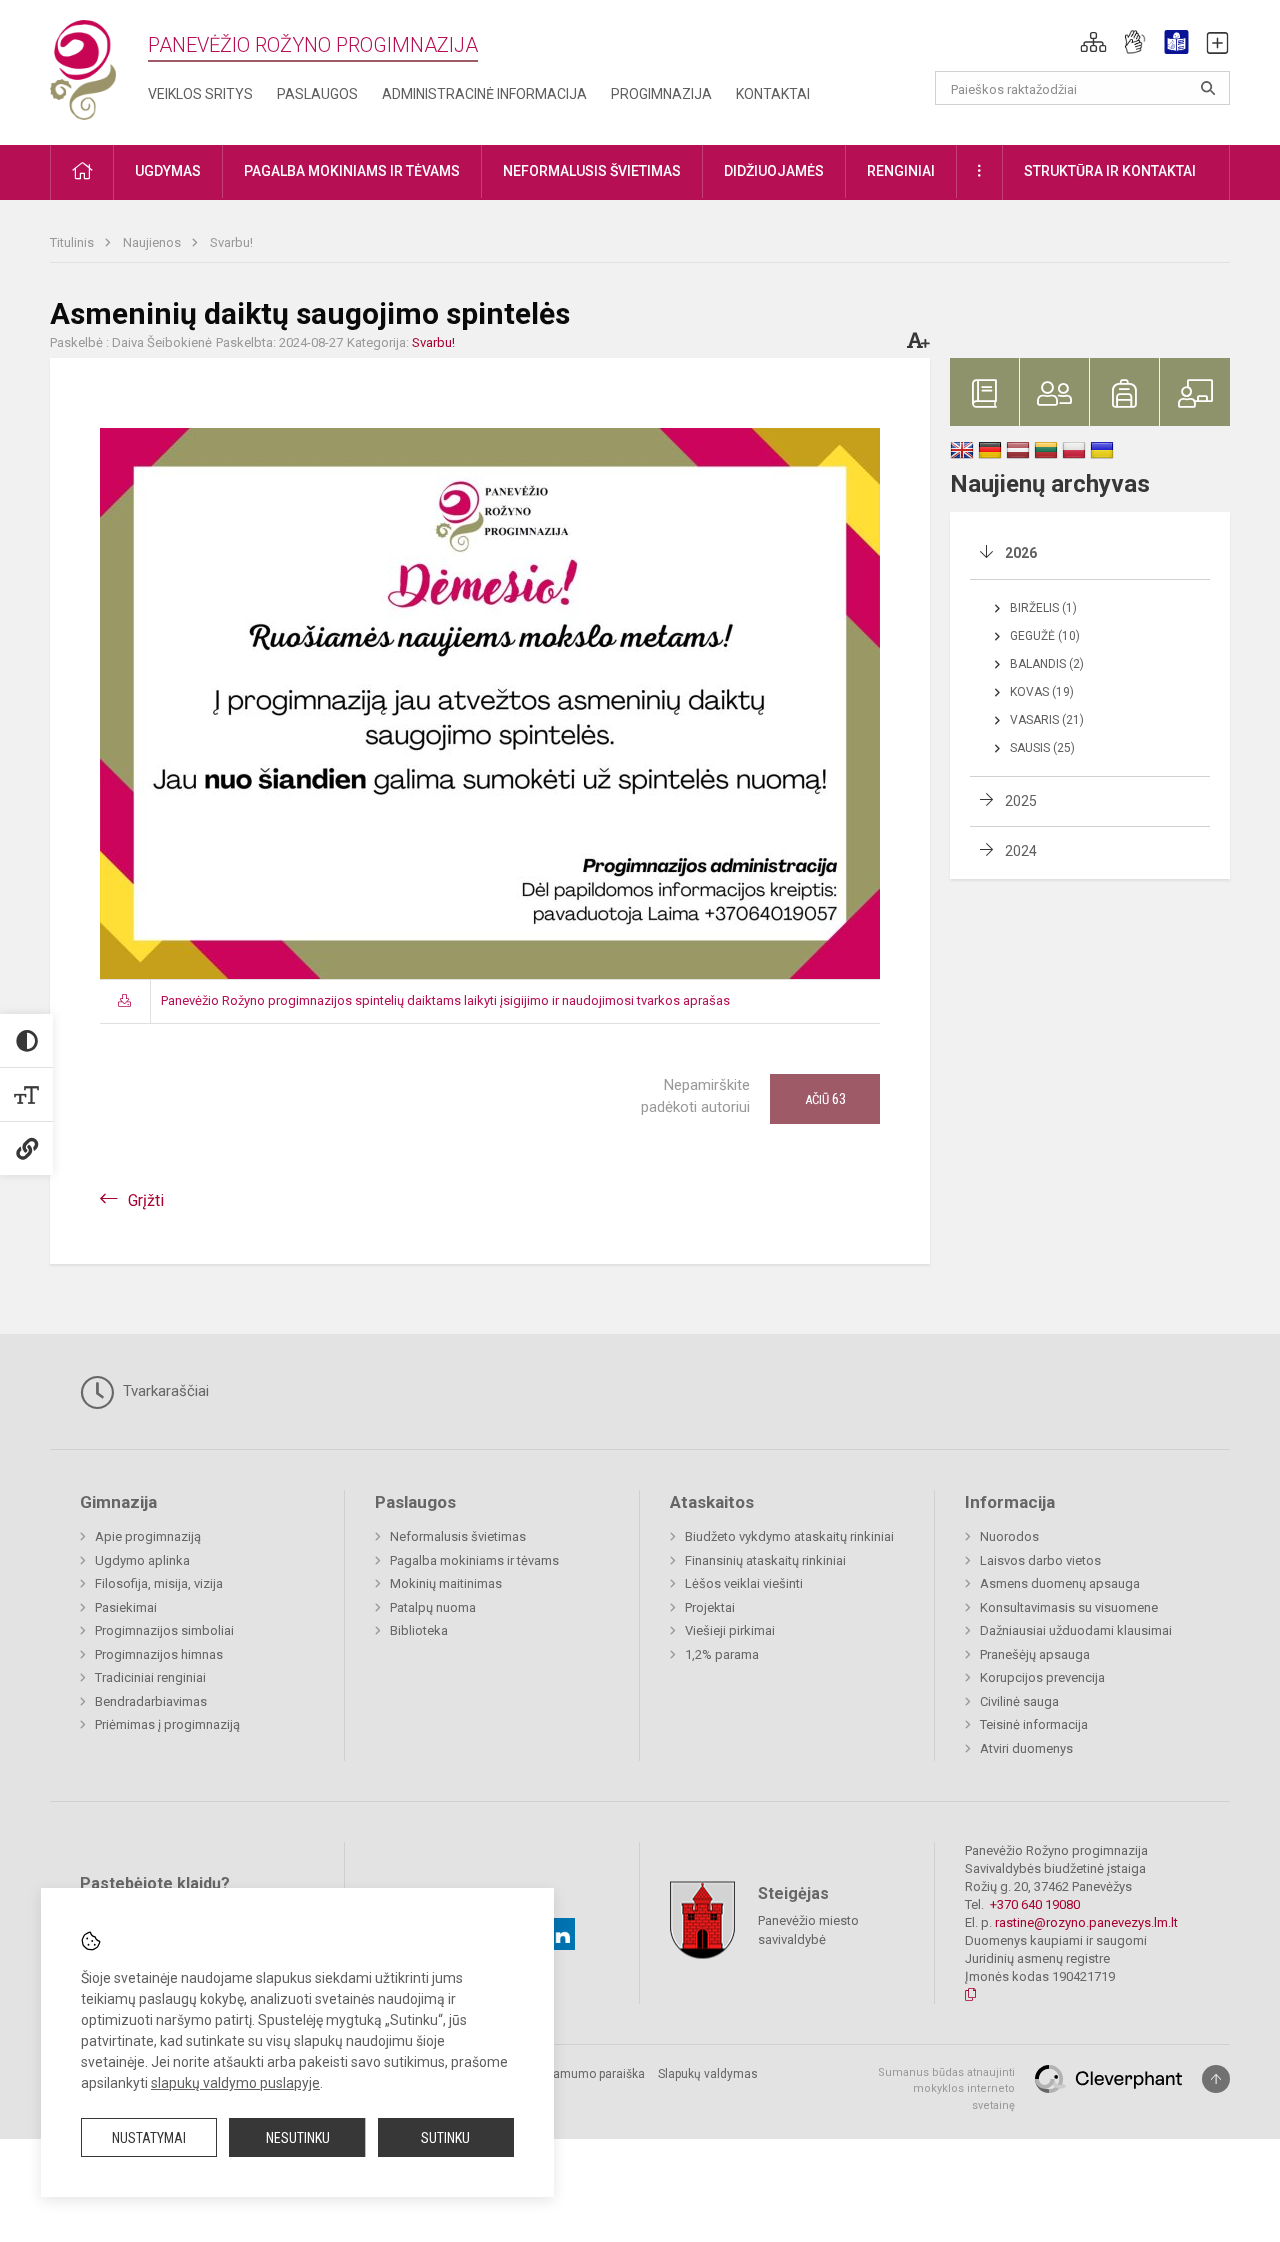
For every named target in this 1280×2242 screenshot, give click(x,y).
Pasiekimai (126, 1607)
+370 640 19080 (1035, 1904)
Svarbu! (231, 242)
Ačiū (825, 1099)
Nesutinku (298, 2138)
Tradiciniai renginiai (150, 1677)
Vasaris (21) (1047, 720)
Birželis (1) (1043, 608)
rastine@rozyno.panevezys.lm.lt (1086, 1922)
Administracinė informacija (484, 94)
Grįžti (146, 1200)
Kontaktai (773, 94)
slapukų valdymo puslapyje (235, 2083)
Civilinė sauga (1019, 1701)
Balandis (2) (1047, 664)
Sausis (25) (1042, 748)
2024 (1021, 851)
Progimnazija (661, 94)
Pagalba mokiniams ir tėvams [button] (352, 171)
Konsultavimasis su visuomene (1069, 1607)
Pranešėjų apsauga (1035, 1654)
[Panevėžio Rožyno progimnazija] (83, 68)
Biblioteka (419, 1630)
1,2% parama (722, 1654)
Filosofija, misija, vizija (159, 1583)
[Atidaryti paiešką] (1208, 88)
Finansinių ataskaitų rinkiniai (765, 1560)
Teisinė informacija (1034, 1724)
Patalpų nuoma (433, 1607)
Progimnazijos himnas (159, 1654)
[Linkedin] (559, 1934)
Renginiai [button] (901, 171)
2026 (1021, 553)
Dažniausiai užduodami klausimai (1076, 1630)
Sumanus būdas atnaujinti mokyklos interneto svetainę (946, 2089)
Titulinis (73, 242)
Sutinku (445, 2138)
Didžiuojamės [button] (774, 171)
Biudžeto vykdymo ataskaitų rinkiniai (789, 1536)
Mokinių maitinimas (446, 1583)
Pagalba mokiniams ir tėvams (474, 1560)
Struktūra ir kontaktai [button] (1110, 171)
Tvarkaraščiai (164, 1391)
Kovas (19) (1042, 692)
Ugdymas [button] (168, 171)
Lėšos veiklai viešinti (744, 1583)
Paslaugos (317, 94)
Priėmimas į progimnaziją (167, 1724)
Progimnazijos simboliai (164, 1630)
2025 (1021, 801)
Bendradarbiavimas (151, 1701)
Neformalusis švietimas (458, 1536)
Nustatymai (149, 2138)
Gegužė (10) (1045, 636)
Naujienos (153, 242)
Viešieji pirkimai (730, 1630)
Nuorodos (1009, 1536)
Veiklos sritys (200, 94)
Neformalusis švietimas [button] (592, 171)
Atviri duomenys (1026, 1748)
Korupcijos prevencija (1042, 1677)
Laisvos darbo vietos (1040, 1560)
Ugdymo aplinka (142, 1560)
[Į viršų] (1216, 2079)
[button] (1093, 42)
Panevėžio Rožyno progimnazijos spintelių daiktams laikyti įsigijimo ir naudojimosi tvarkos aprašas (445, 1000)
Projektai (710, 1607)
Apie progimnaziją (148, 1536)
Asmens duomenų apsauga (1060, 1583)
